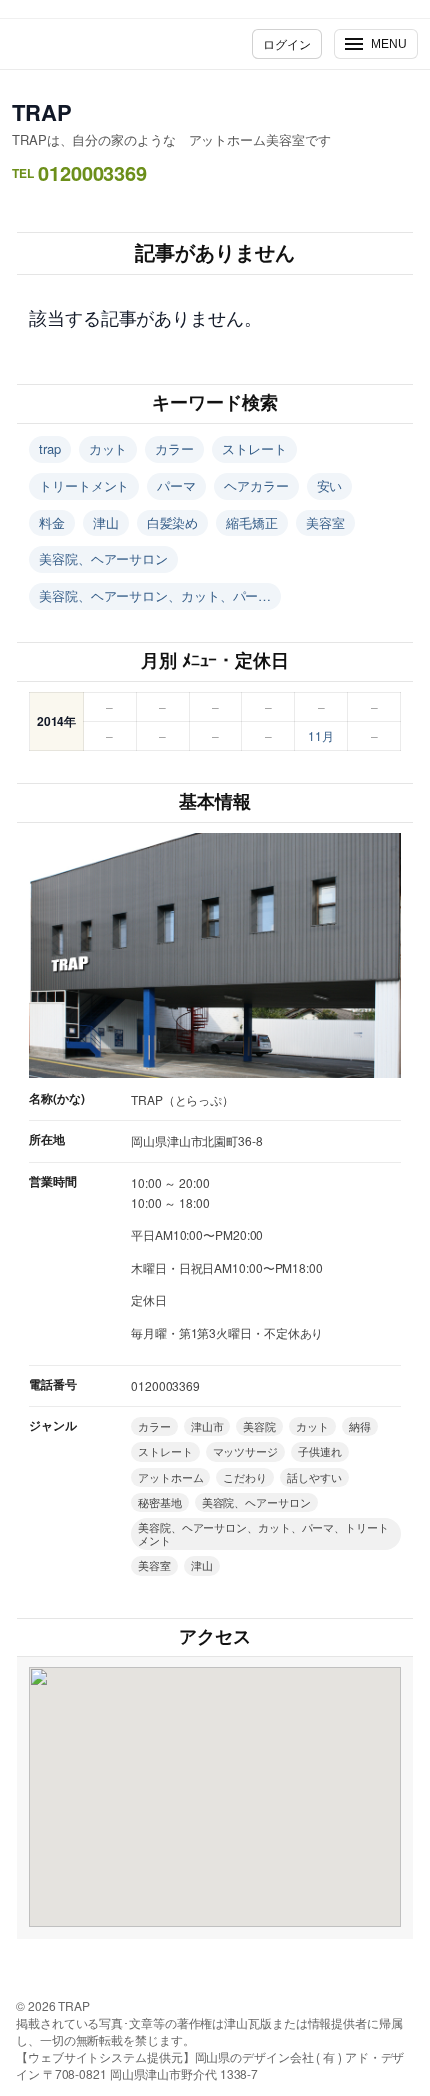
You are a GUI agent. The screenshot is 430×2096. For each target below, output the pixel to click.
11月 (321, 735)
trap (50, 448)
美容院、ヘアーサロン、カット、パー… (155, 595)
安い (330, 485)
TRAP (42, 112)
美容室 (325, 522)
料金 (52, 522)
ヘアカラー (256, 485)
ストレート (254, 448)
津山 (106, 522)
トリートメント (84, 485)
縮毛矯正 (252, 522)
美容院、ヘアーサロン (103, 558)
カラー (174, 448)
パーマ (176, 485)
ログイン (287, 43)
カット (108, 448)
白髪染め (173, 522)
